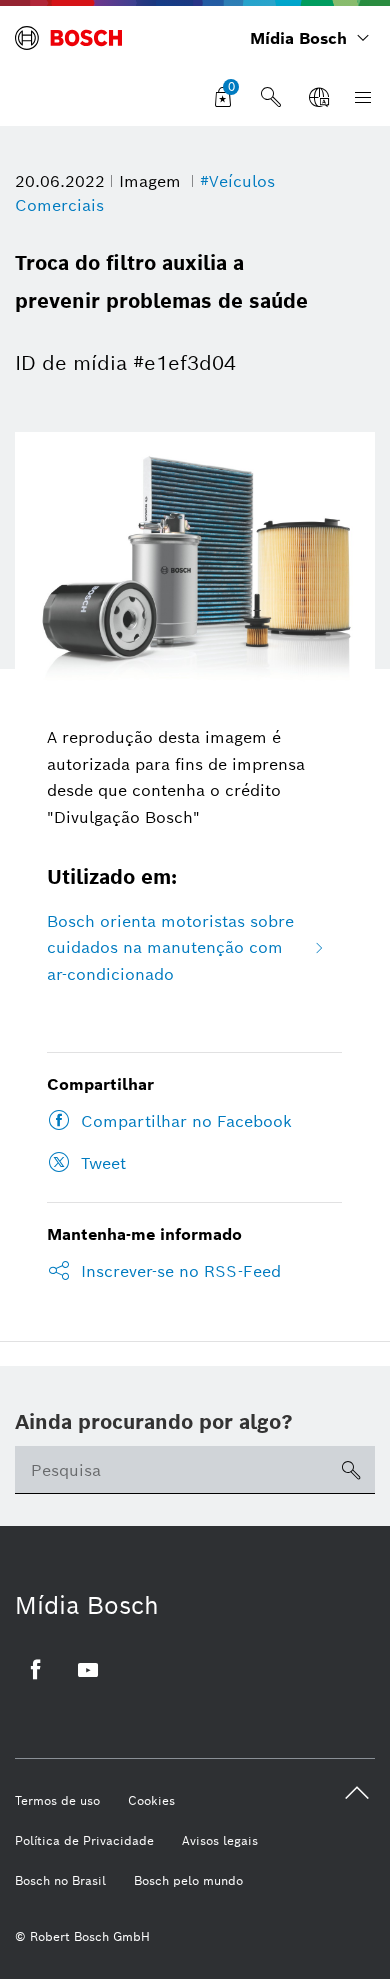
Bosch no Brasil (60, 1880)
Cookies (151, 1800)
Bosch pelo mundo (188, 1880)
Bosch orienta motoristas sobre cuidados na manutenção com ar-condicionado (170, 948)
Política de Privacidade (84, 1840)
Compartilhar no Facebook (186, 1121)
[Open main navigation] (359, 98)
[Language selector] (319, 98)
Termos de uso (57, 1800)
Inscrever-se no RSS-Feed (181, 1271)
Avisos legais (220, 1840)
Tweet (103, 1163)
